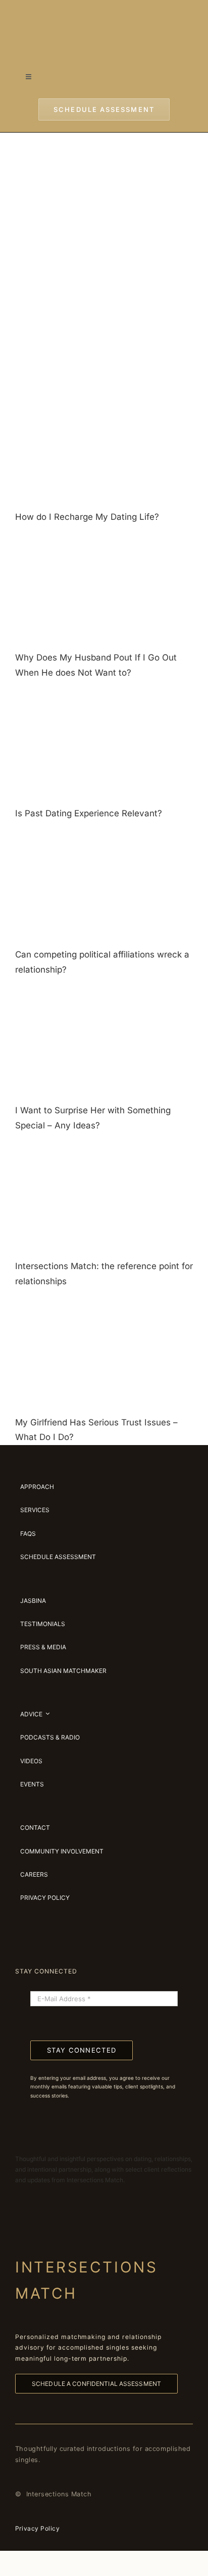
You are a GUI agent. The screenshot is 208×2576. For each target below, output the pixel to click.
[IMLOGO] (104, 15)
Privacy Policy (37, 2528)
